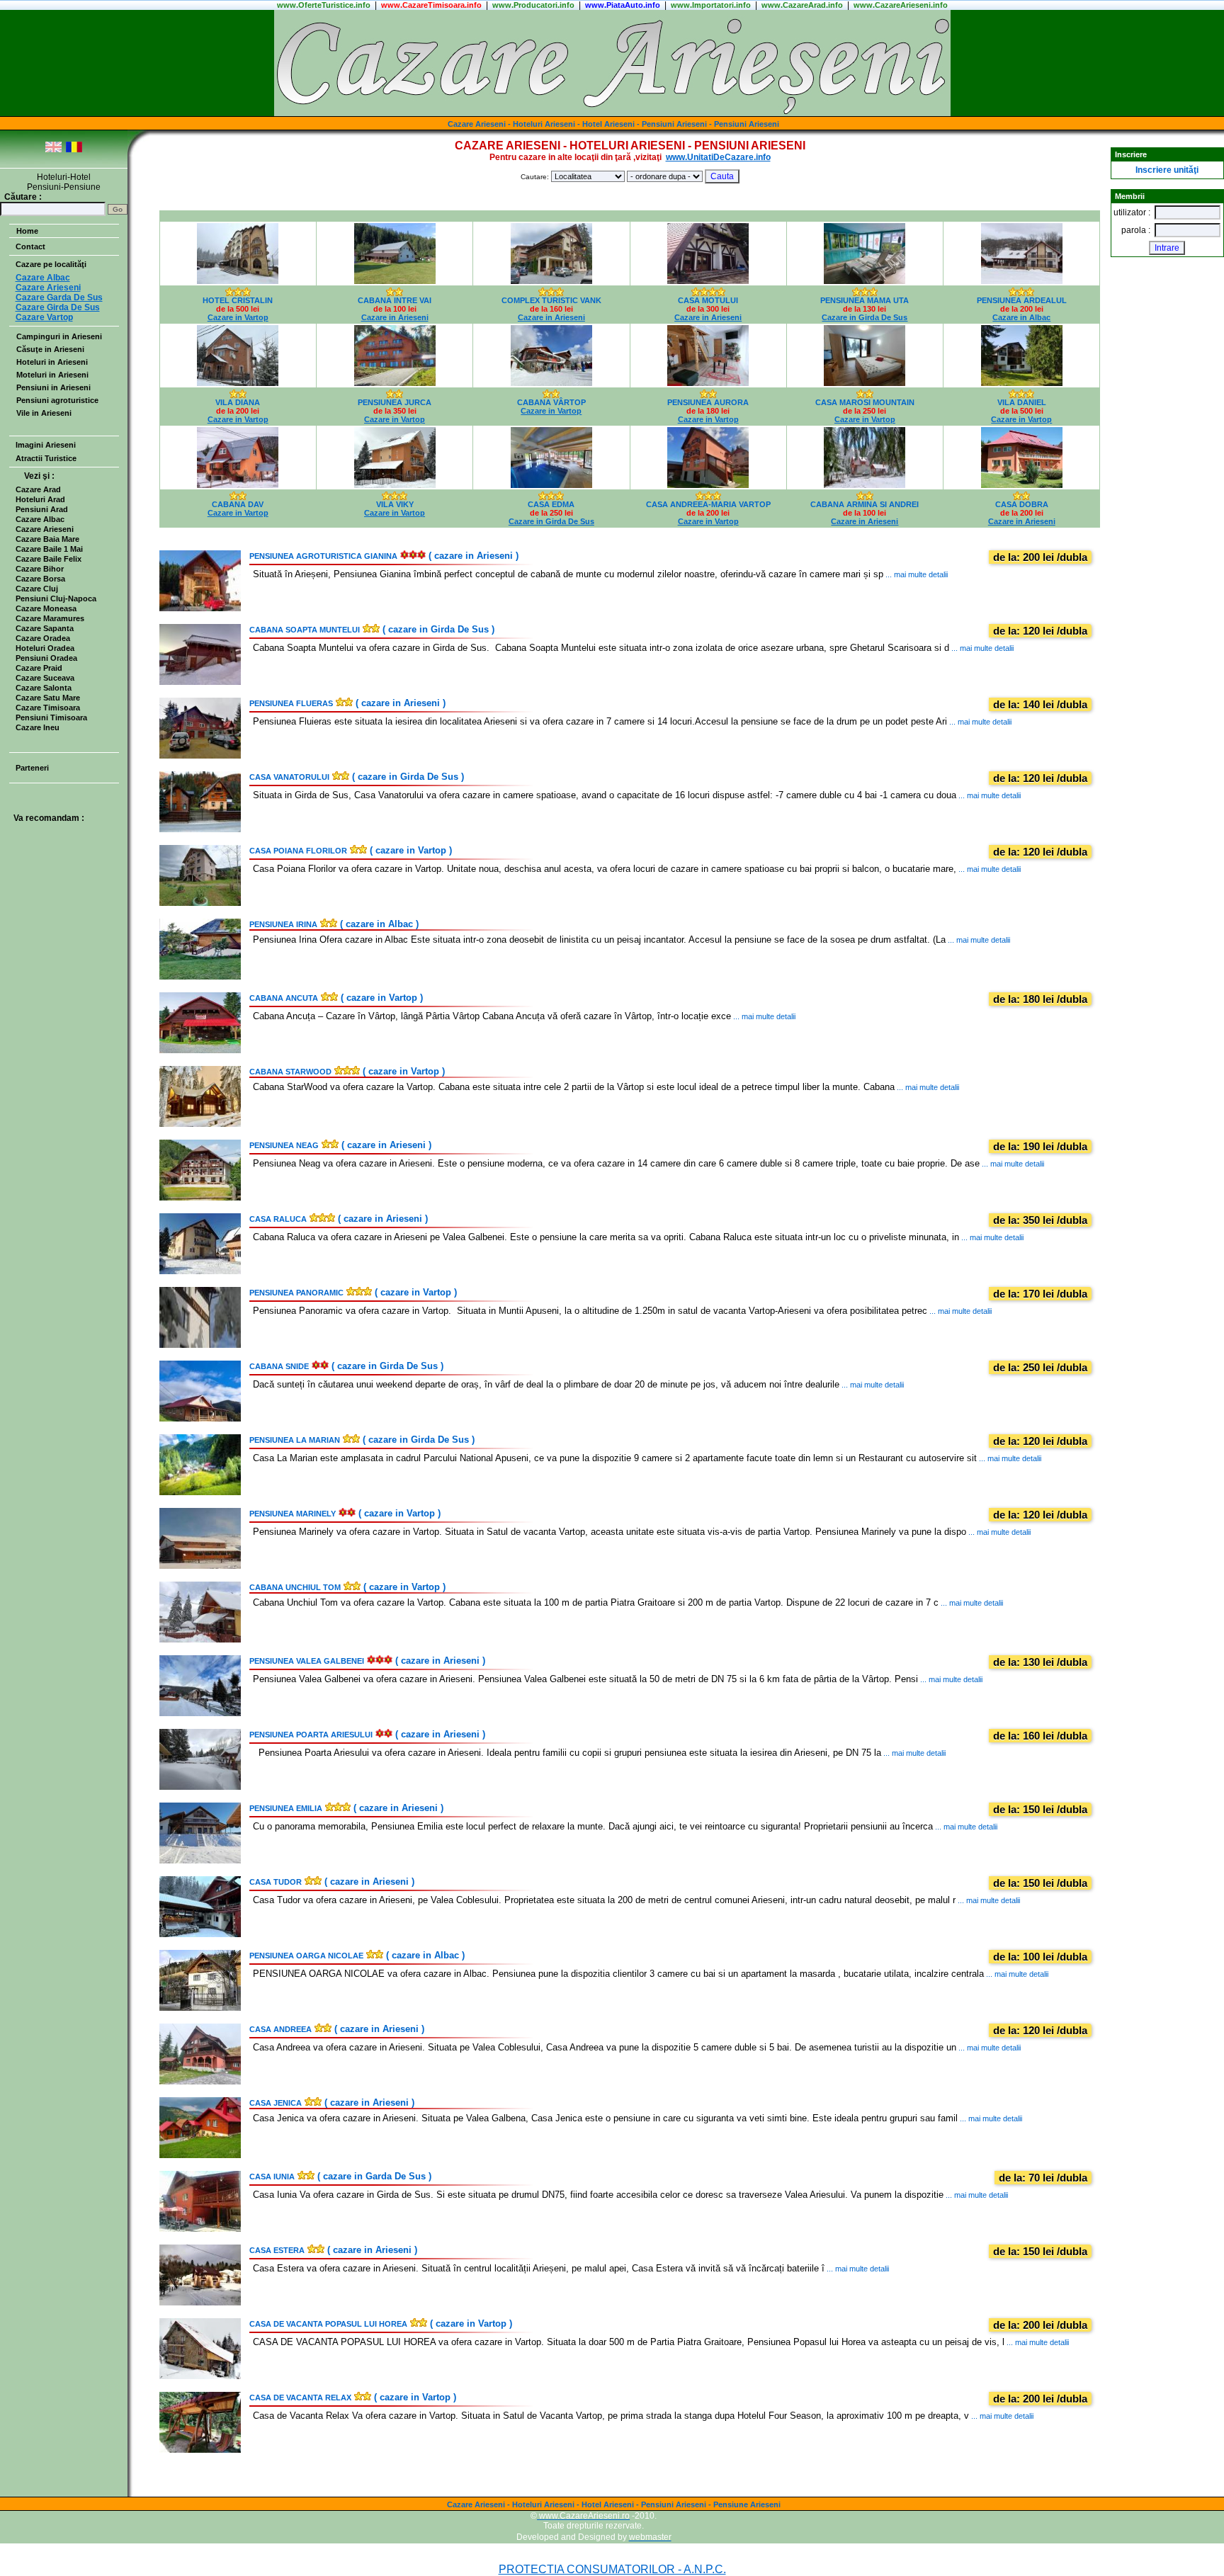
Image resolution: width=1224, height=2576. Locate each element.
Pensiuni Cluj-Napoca (56, 598)
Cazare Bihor (40, 569)
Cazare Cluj (37, 589)
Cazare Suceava (45, 678)
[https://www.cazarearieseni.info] (612, 113)
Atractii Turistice (46, 458)
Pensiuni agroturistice (57, 400)
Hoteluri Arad (40, 499)
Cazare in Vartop (238, 317)
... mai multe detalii (916, 574)
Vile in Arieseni (44, 413)
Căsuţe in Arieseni (50, 349)
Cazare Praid (39, 668)
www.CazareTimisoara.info (431, 5)
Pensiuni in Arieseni (53, 387)
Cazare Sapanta (45, 628)
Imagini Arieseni (46, 445)
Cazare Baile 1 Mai (49, 549)
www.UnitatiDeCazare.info (718, 157)
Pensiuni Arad (42, 509)
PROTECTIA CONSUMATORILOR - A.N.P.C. (612, 2569)
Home (27, 231)
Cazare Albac (40, 519)
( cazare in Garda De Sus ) (340, 2176)
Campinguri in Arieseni (59, 336)
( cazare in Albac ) (334, 924)
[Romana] (74, 150)
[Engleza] (53, 150)
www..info (324, 5)
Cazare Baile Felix (49, 559)
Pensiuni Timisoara (51, 717)
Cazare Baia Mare (47, 539)
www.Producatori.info (533, 5)
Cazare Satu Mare (48, 698)
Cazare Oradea (43, 638)
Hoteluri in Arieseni (52, 362)
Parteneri (32, 768)
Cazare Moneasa (46, 608)
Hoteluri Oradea (45, 648)
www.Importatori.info (711, 5)
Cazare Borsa (40, 579)
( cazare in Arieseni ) (384, 556)
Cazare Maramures (50, 618)
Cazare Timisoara (48, 708)
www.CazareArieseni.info (901, 5)
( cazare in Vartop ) (351, 850)
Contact (30, 246)
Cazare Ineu (38, 727)
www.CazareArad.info (802, 5)
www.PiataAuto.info (623, 5)
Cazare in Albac (1021, 317)
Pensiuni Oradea (46, 658)
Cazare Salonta (44, 688)
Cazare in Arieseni (395, 317)
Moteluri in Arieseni (52, 375)
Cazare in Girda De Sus (865, 317)
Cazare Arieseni (45, 529)
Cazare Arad (38, 489)
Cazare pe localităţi (51, 264)
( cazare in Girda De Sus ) (372, 629)
